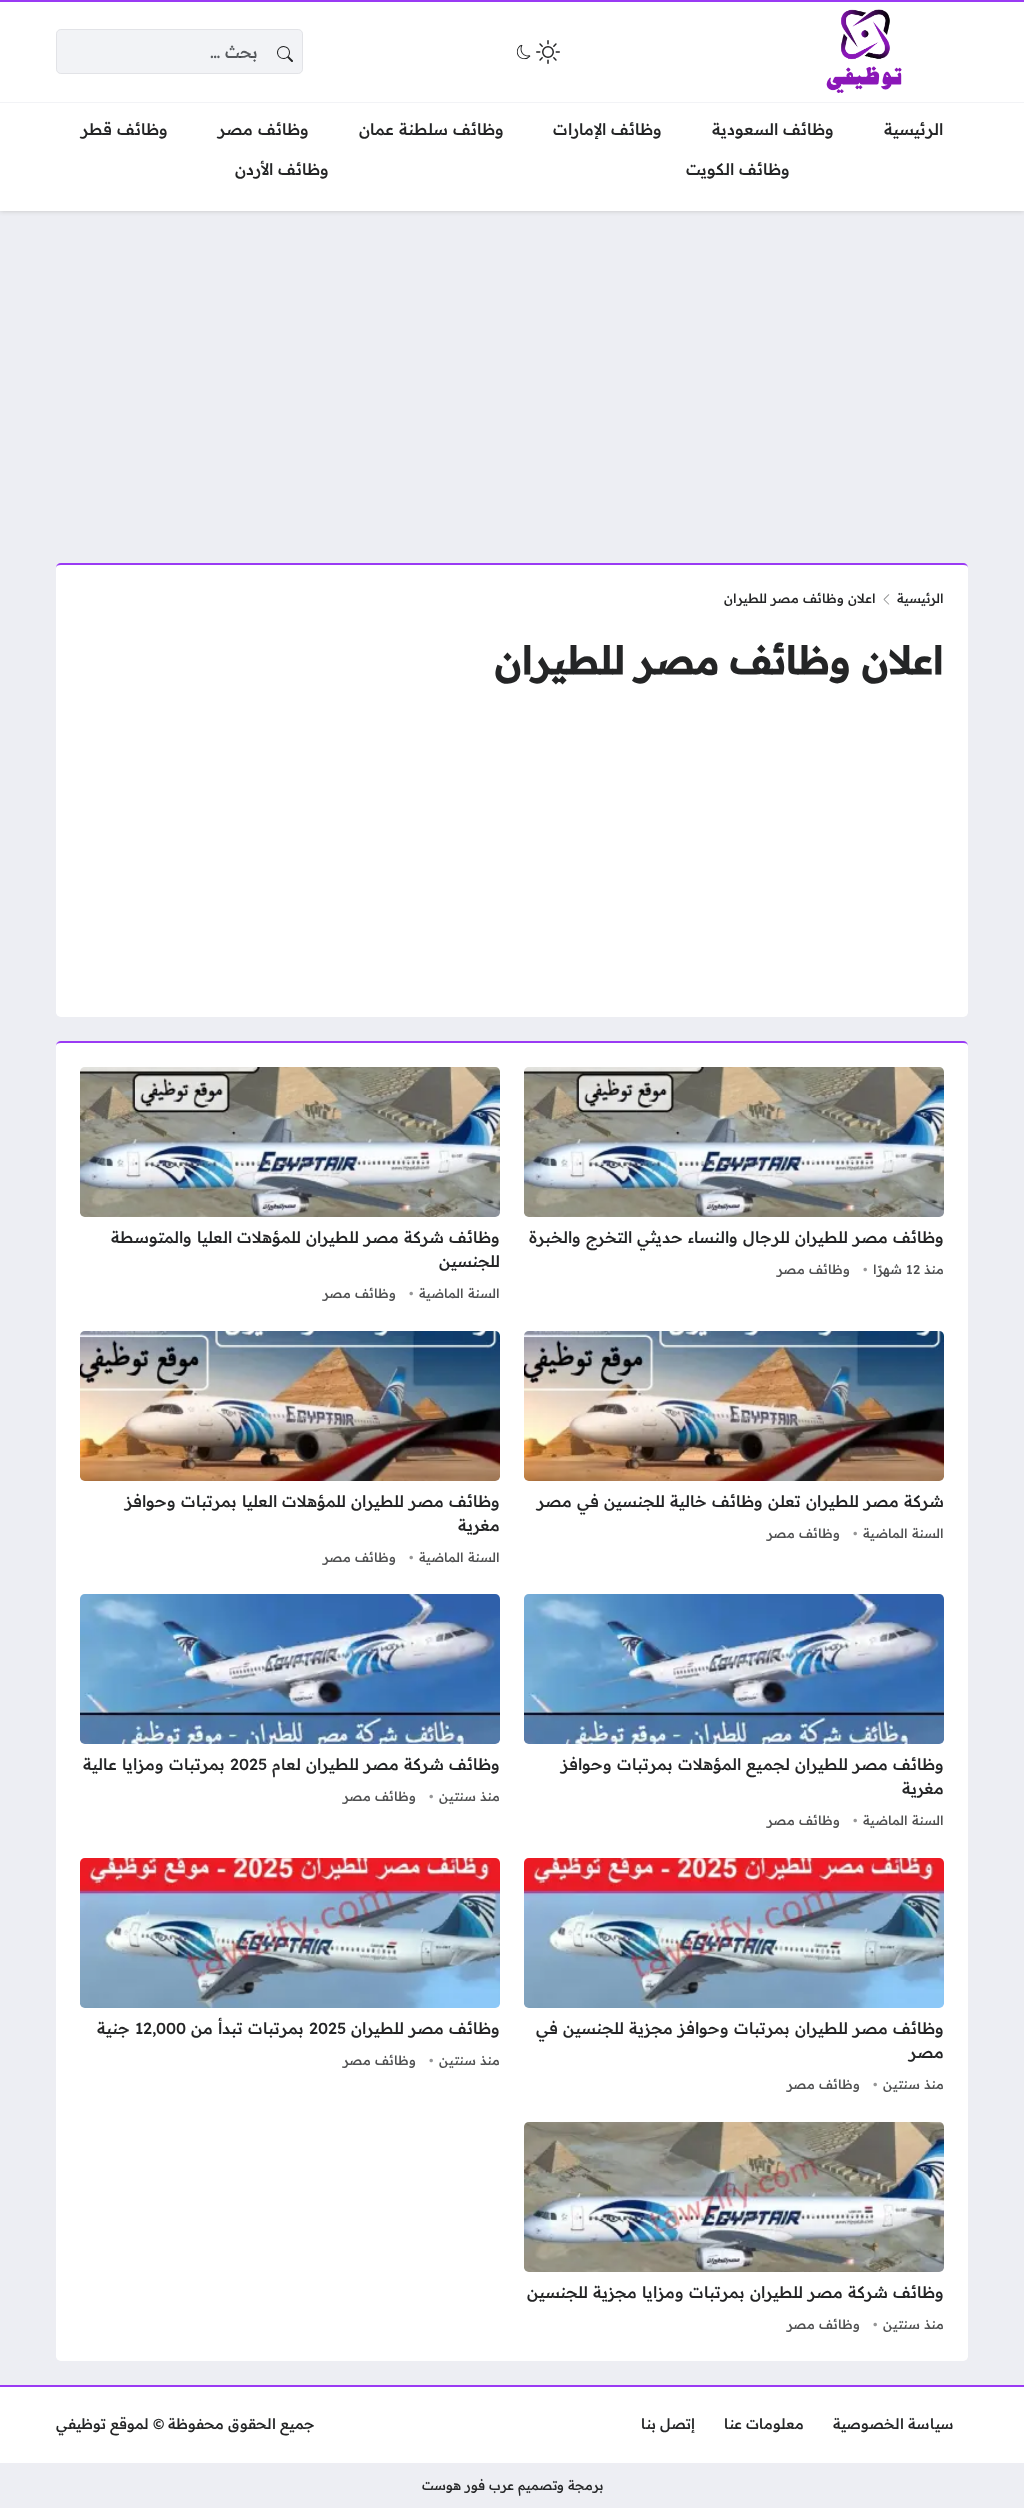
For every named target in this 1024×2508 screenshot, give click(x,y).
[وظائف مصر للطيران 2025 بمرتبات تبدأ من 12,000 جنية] (290, 1978)
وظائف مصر (813, 1269)
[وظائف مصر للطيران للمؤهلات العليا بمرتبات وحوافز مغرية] (290, 1451)
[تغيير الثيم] (536, 52)
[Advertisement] (512, 375)
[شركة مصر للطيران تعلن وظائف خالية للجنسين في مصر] (734, 1451)
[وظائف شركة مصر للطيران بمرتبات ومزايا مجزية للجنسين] (734, 2230)
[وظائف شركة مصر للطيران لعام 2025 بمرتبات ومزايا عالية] (290, 1714)
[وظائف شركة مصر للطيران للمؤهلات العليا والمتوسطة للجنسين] (290, 1187)
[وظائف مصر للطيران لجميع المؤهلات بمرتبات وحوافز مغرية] (734, 1714)
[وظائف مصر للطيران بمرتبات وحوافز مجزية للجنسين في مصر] (734, 1978)
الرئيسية (920, 598)
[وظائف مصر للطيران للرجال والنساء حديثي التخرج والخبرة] (734, 1187)
